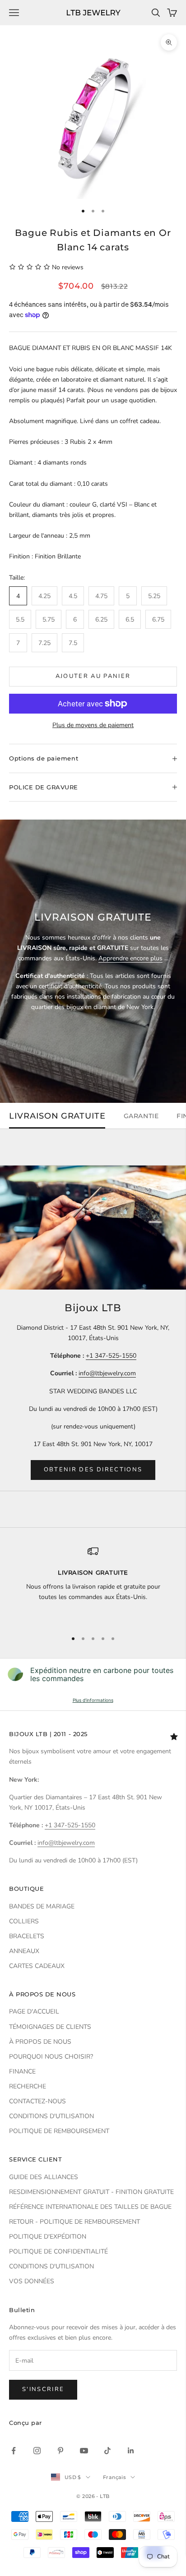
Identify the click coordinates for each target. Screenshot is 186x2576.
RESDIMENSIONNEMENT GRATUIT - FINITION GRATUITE (91, 2192)
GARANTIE (141, 1116)
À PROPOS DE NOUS (40, 2042)
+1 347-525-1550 (111, 1356)
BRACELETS (27, 1936)
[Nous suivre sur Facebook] (14, 2451)
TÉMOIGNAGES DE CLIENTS (50, 2027)
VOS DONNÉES (32, 2281)
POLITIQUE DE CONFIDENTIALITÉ (58, 2251)
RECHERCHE (28, 2086)
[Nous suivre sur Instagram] (37, 2451)
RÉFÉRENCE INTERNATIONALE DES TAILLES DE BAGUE (90, 2207)
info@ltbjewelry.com (107, 1373)
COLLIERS (24, 1921)
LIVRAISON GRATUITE (57, 1116)
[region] (93, 1584)
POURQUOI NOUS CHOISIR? (51, 2057)
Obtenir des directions (93, 1470)
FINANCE (22, 2071)
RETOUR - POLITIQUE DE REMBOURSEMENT (74, 2222)
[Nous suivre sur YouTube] (84, 2451)
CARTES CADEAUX (37, 1966)
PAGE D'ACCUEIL (34, 2011)
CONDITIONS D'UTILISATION (51, 2116)
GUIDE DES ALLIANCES (44, 2177)
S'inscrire (43, 2389)
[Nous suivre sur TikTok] (107, 2451)
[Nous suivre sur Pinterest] (60, 2451)
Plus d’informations (93, 1700)
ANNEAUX (24, 1951)
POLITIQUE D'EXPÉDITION (48, 2237)
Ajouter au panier (93, 676)
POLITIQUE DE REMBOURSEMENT (59, 2131)
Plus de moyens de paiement (93, 725)
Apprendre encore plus (130, 958)
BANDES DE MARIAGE (42, 1906)
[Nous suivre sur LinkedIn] (131, 2451)
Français (115, 2477)
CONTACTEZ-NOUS (37, 2101)
